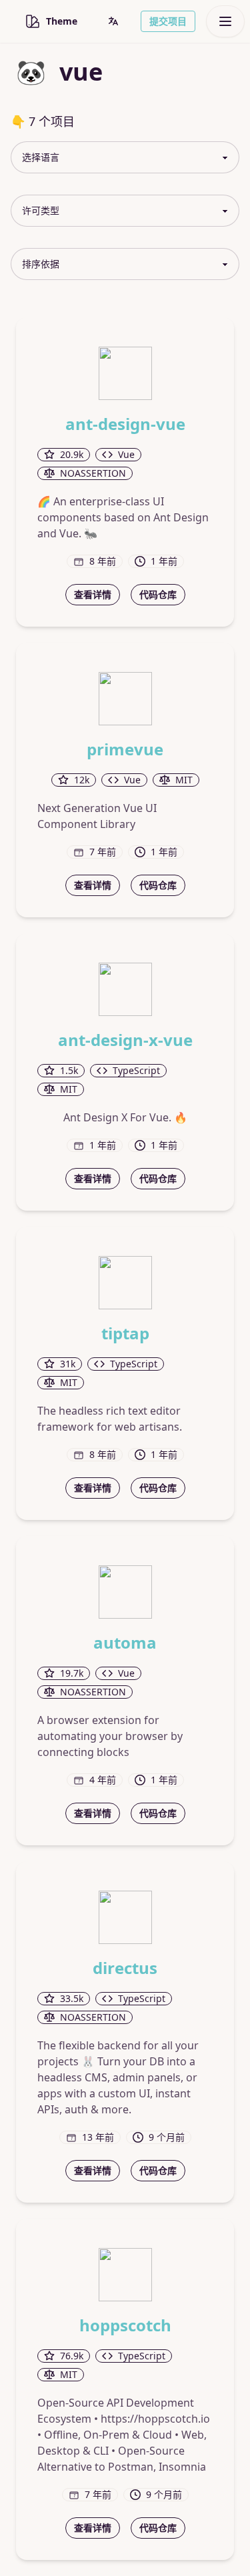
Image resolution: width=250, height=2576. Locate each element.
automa (125, 1643)
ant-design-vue (125, 424)
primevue (125, 749)
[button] (113, 21)
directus (125, 1968)
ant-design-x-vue (125, 1040)
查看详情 (93, 594)
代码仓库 (158, 594)
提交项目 (168, 21)
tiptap (125, 1333)
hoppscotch (125, 2325)
